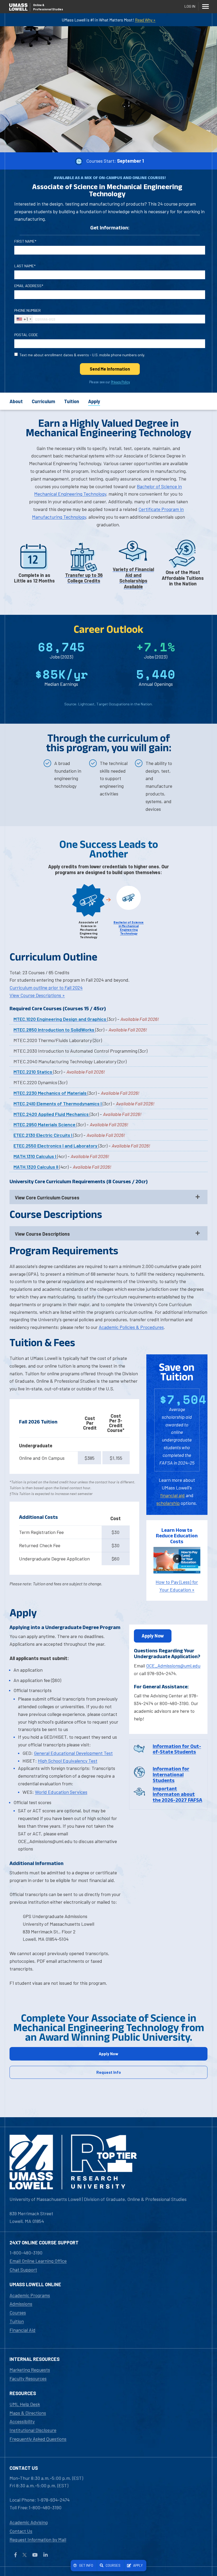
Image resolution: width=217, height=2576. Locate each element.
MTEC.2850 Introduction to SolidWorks (54, 1030)
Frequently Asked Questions (38, 2439)
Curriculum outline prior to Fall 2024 (46, 987)
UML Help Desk (25, 2404)
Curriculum (43, 401)
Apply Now (153, 1636)
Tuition (72, 401)
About (16, 401)
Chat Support (23, 2270)
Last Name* (25, 266)
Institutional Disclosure (33, 2430)
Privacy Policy (120, 382)
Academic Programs (30, 2295)
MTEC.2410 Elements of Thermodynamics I (58, 1104)
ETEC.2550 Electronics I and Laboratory (56, 1146)
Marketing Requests (30, 2370)
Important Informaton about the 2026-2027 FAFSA (177, 1794)
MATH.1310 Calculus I (35, 1156)
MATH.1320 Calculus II (36, 1167)
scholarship (168, 1503)
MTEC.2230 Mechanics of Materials (51, 1093)
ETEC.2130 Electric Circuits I (43, 1135)
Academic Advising (29, 2522)
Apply (94, 401)
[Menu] (205, 6)
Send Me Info (110, 369)
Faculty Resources (28, 2378)
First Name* (25, 241)
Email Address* (29, 286)
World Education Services (61, 1792)
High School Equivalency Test (68, 1761)
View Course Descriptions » (37, 995)
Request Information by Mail (38, 2539)
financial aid (172, 1495)
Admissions (21, 2304)
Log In (190, 6)
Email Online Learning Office (38, 2261)
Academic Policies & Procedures (131, 1327)
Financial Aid (22, 2330)
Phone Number (28, 310)
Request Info (109, 2072)
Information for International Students (171, 1774)
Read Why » (145, 20)
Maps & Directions (28, 2413)
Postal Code (26, 335)
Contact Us (21, 2531)
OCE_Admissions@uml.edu (173, 1666)
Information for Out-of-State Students (177, 1749)
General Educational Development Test (73, 1753)
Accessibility (22, 2421)
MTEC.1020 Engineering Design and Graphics (60, 1019)
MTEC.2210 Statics (33, 1072)
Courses (18, 2312)
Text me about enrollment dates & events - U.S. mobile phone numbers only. (82, 355)
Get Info (86, 2565)
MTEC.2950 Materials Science (45, 1124)
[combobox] (24, 319)
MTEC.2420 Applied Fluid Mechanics (52, 1114)
